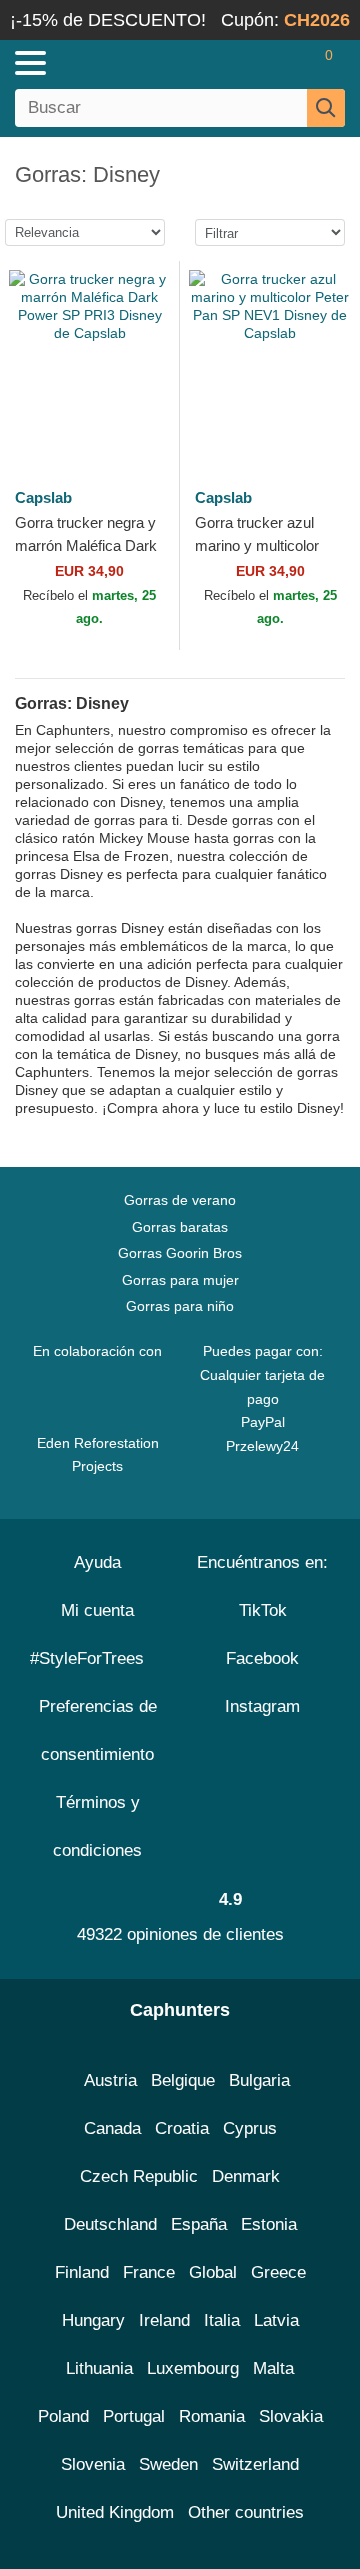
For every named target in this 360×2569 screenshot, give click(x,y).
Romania (212, 2416)
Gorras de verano (180, 1200)
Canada (112, 2128)
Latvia (276, 2320)
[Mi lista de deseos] (286, 63)
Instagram (262, 1706)
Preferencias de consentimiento (98, 1730)
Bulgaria (259, 2080)
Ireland (164, 2320)
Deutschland (110, 2224)
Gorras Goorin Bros (180, 1253)
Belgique (183, 2080)
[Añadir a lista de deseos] (141, 420)
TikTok (263, 1610)
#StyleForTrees (92, 1658)
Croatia (182, 2128)
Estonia (269, 2224)
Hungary (93, 2320)
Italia (222, 2320)
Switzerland (255, 2464)
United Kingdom (115, 2512)
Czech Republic (139, 2176)
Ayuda (97, 1562)
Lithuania (99, 2368)
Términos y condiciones (97, 1826)
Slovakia (291, 2416)
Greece (278, 2272)
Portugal (134, 2416)
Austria (110, 2080)
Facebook (262, 1658)
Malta (273, 2368)
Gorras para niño (180, 1306)
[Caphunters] (105, 62)
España (199, 2224)
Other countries (246, 2512)
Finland (82, 2272)
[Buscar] (326, 108)
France (149, 2272)
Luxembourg (193, 2368)
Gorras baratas (180, 1227)
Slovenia (93, 2464)
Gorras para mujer (180, 1280)
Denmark (246, 2176)
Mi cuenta (97, 1610)
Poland (63, 2416)
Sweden (168, 2464)
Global (213, 2272)
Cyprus (250, 2128)
